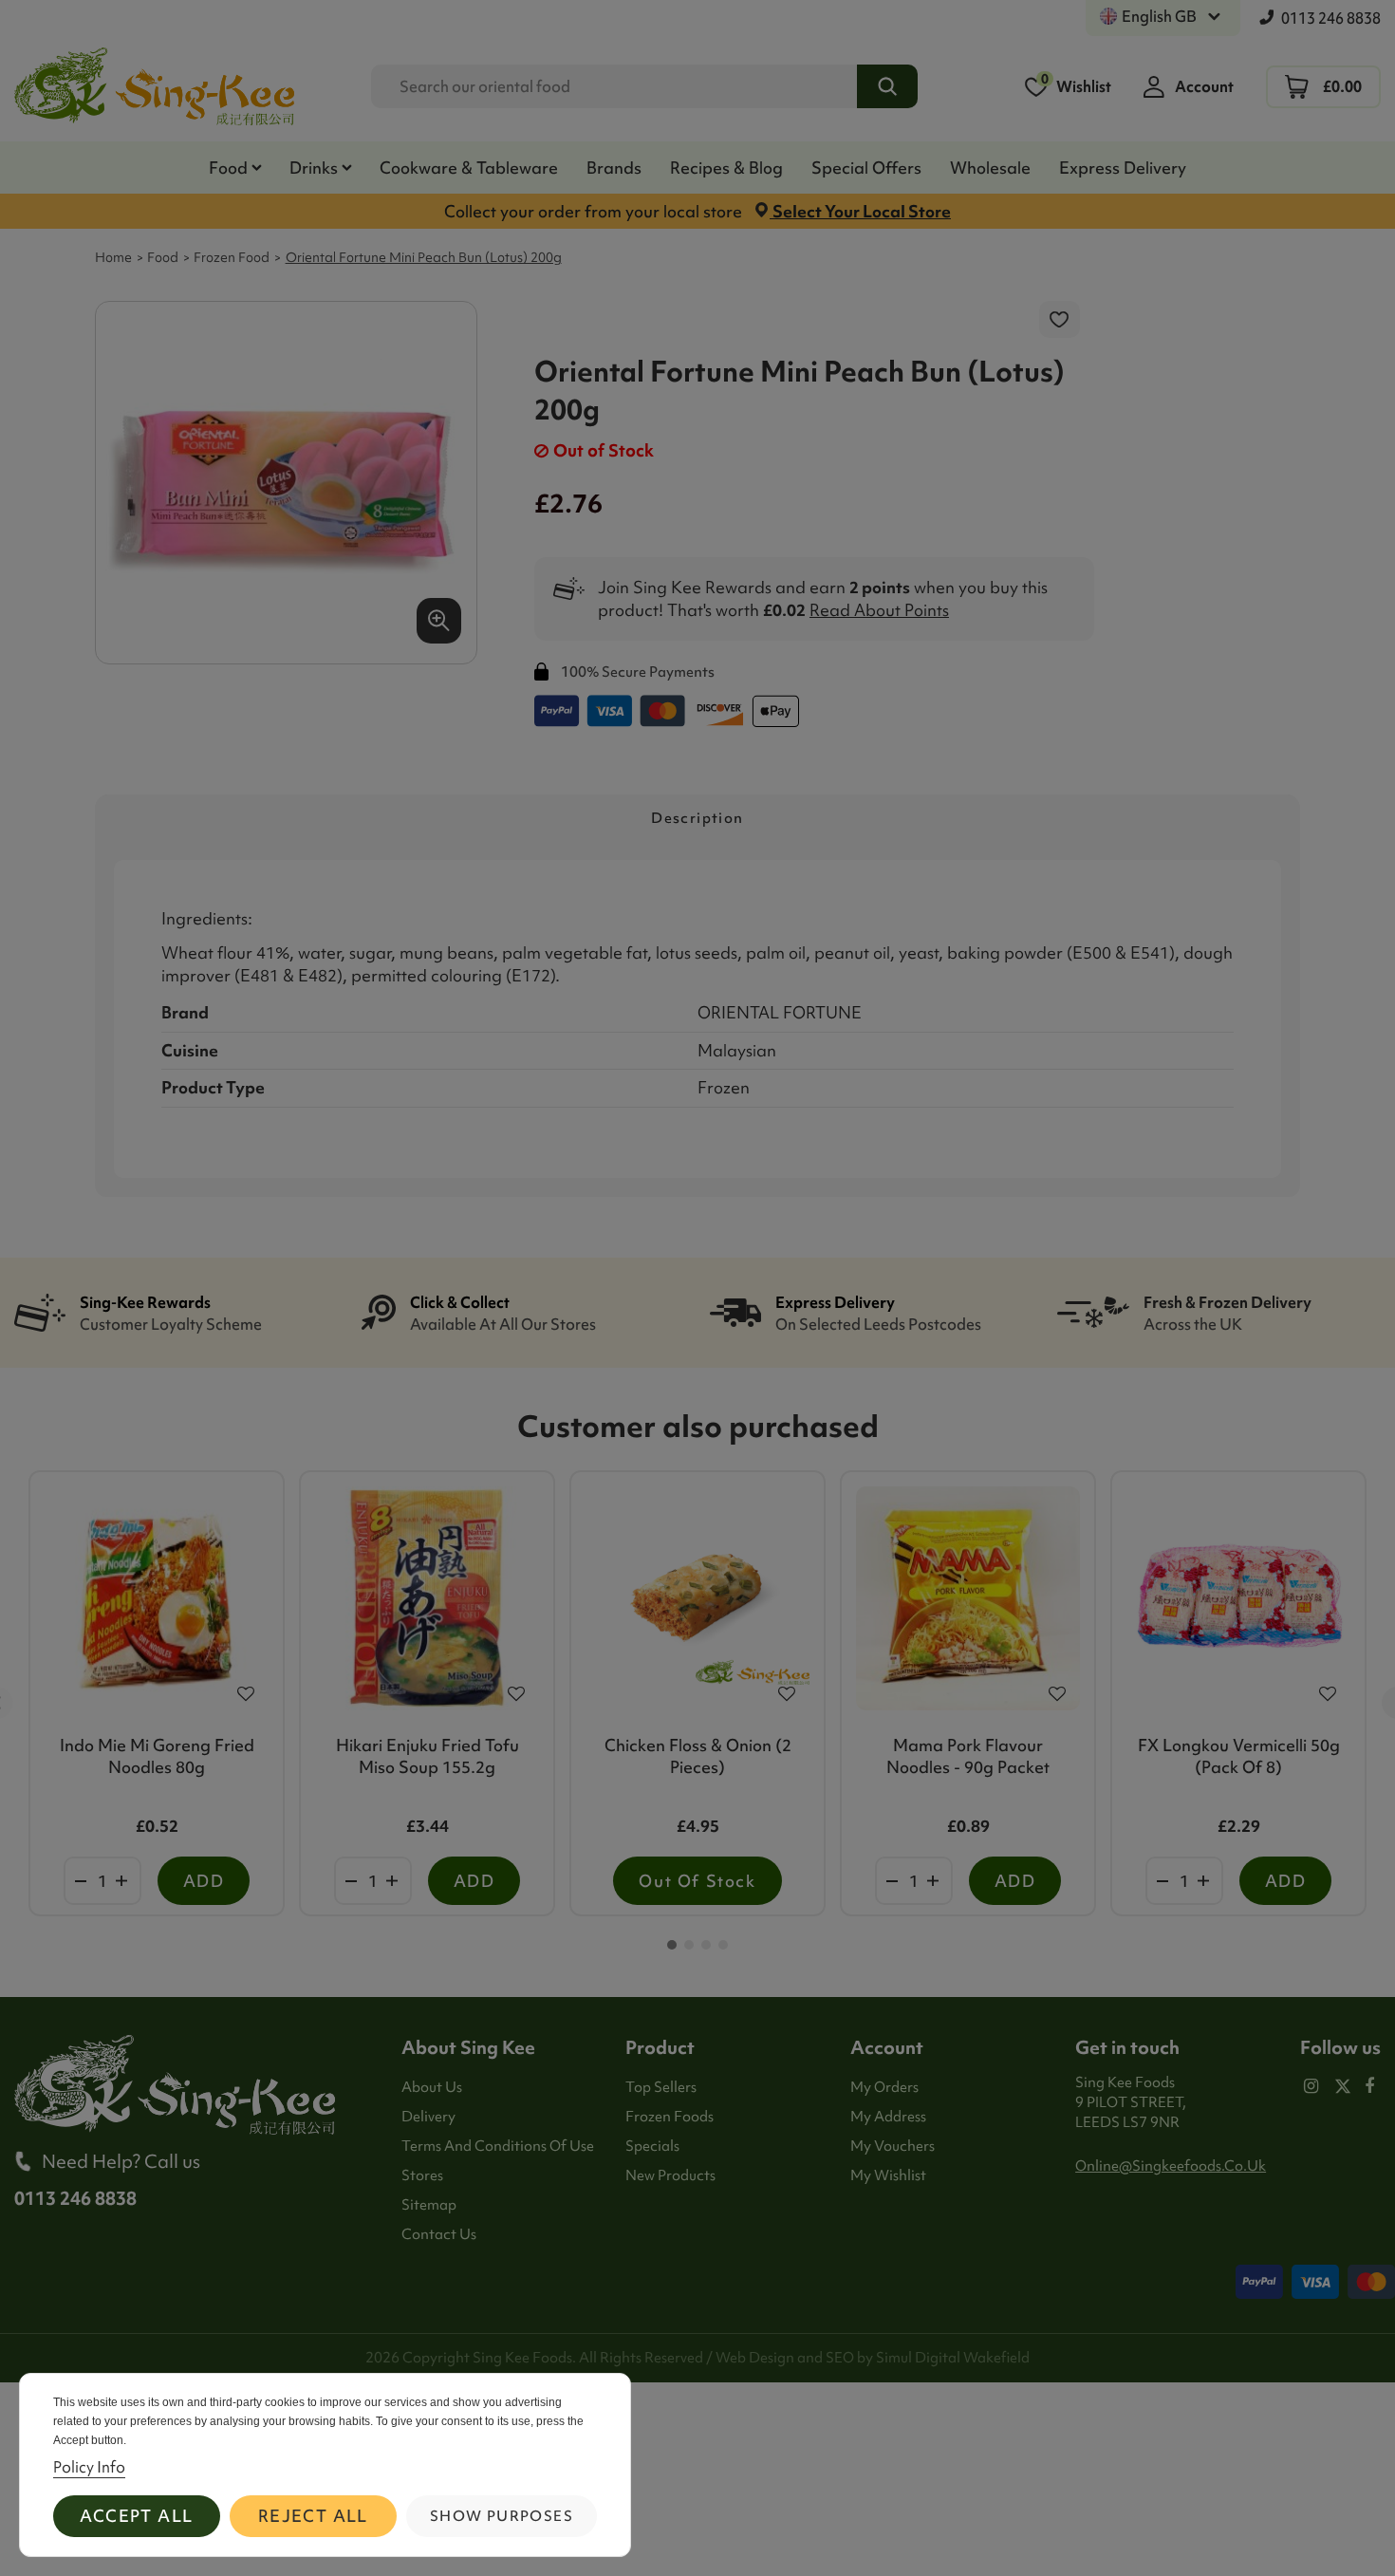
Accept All (136, 2516)
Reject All (313, 2516)
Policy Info (89, 2467)
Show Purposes (502, 2516)
